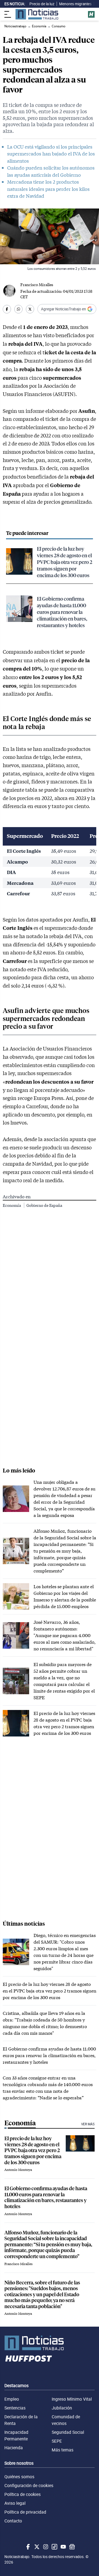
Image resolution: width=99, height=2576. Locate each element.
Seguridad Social (68, 2432)
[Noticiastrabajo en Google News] (71, 2547)
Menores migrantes (75, 4)
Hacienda (14, 2448)
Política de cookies (23, 2494)
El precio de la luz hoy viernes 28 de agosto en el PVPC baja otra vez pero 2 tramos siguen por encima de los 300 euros (65, 562)
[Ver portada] (37, 14)
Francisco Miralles (37, 285)
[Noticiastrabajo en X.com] (36, 2547)
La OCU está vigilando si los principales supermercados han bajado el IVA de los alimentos (51, 154)
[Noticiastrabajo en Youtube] (63, 2547)
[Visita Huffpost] (91, 14)
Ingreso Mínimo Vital (72, 2399)
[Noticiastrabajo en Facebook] (28, 2547)
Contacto (13, 2521)
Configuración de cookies (29, 2485)
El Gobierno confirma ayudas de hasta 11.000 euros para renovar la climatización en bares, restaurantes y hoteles (62, 612)
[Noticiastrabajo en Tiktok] (54, 2547)
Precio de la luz (42, 4)
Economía (12, 1205)
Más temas (63, 2450)
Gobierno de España (44, 1205)
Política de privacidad (25, 2512)
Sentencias (15, 2408)
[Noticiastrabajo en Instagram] (45, 2547)
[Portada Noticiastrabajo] (50, 2343)
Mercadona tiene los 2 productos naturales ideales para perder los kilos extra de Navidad (48, 189)
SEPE (57, 2441)
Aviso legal (15, 2503)
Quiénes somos (19, 2477)
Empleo (12, 2399)
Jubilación (62, 2408)
